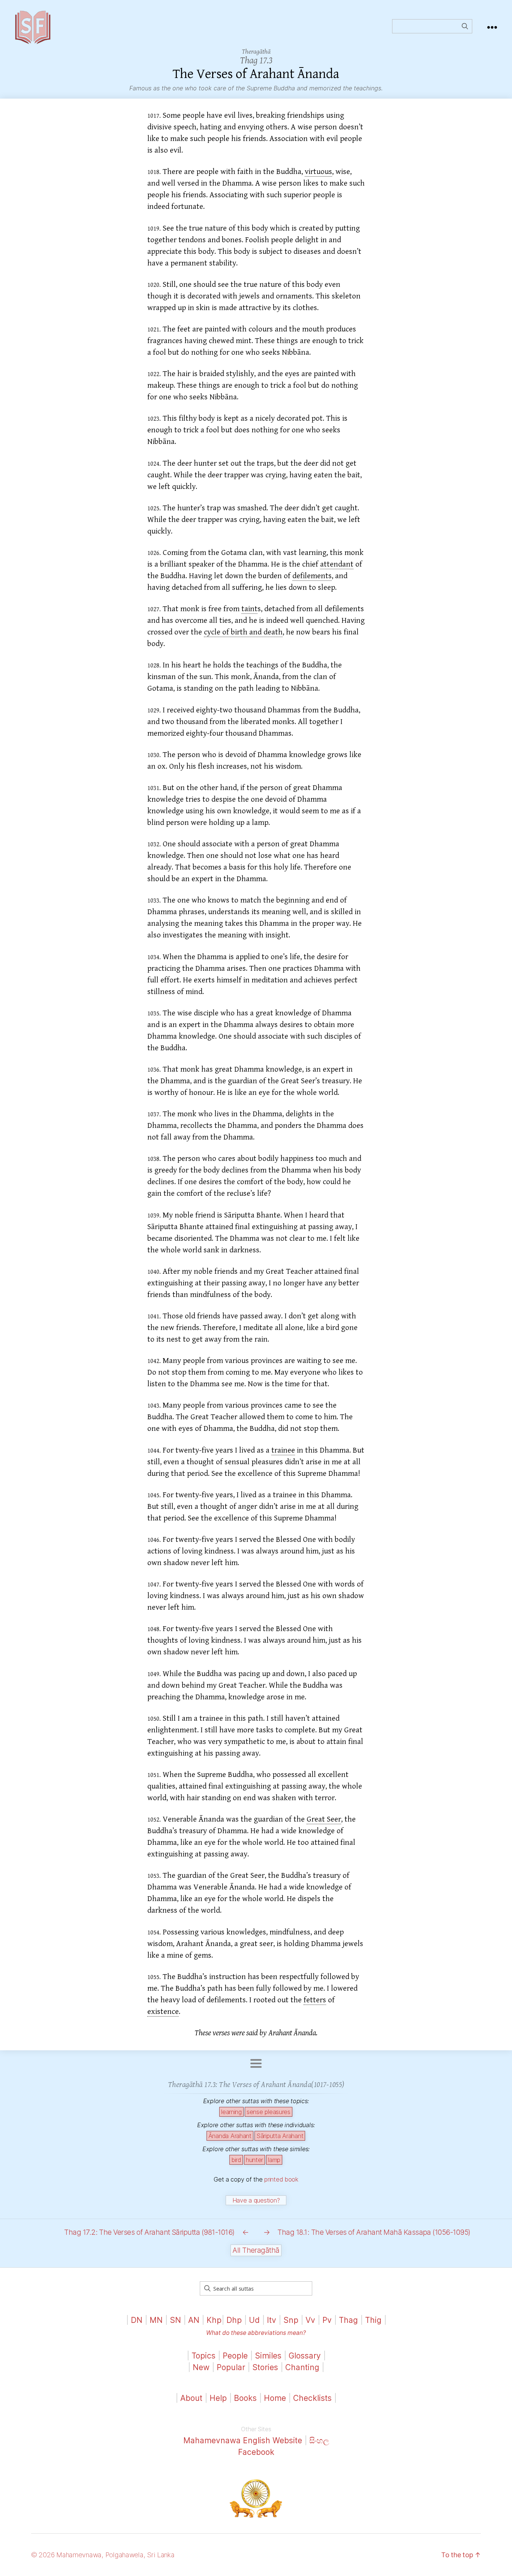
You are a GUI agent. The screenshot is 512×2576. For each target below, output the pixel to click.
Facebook (256, 2452)
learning (231, 2112)
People (235, 2356)
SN (175, 2320)
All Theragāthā (256, 2250)
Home (275, 2398)
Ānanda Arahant (230, 2136)
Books (245, 2398)
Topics (204, 2356)
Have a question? (256, 2200)
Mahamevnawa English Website (243, 2440)
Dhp (234, 2320)
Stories (265, 2367)
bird (236, 2160)
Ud (254, 2320)
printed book (281, 2179)
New (201, 2367)
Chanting (302, 2367)
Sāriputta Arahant (280, 2136)
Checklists (312, 2398)
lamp (274, 2160)
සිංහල (319, 2440)
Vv (310, 2320)
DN (137, 2320)
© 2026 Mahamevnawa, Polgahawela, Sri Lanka (103, 2555)
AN (194, 2320)
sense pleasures (269, 2112)
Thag (348, 2320)
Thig (373, 2320)
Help (218, 2398)
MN (156, 2320)
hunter (255, 2160)
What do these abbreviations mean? (256, 2333)
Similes (268, 2356)
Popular (231, 2367)
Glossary (305, 2356)
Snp (291, 2320)
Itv (272, 2320)
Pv (327, 2320)
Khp (214, 2320)
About (192, 2398)
